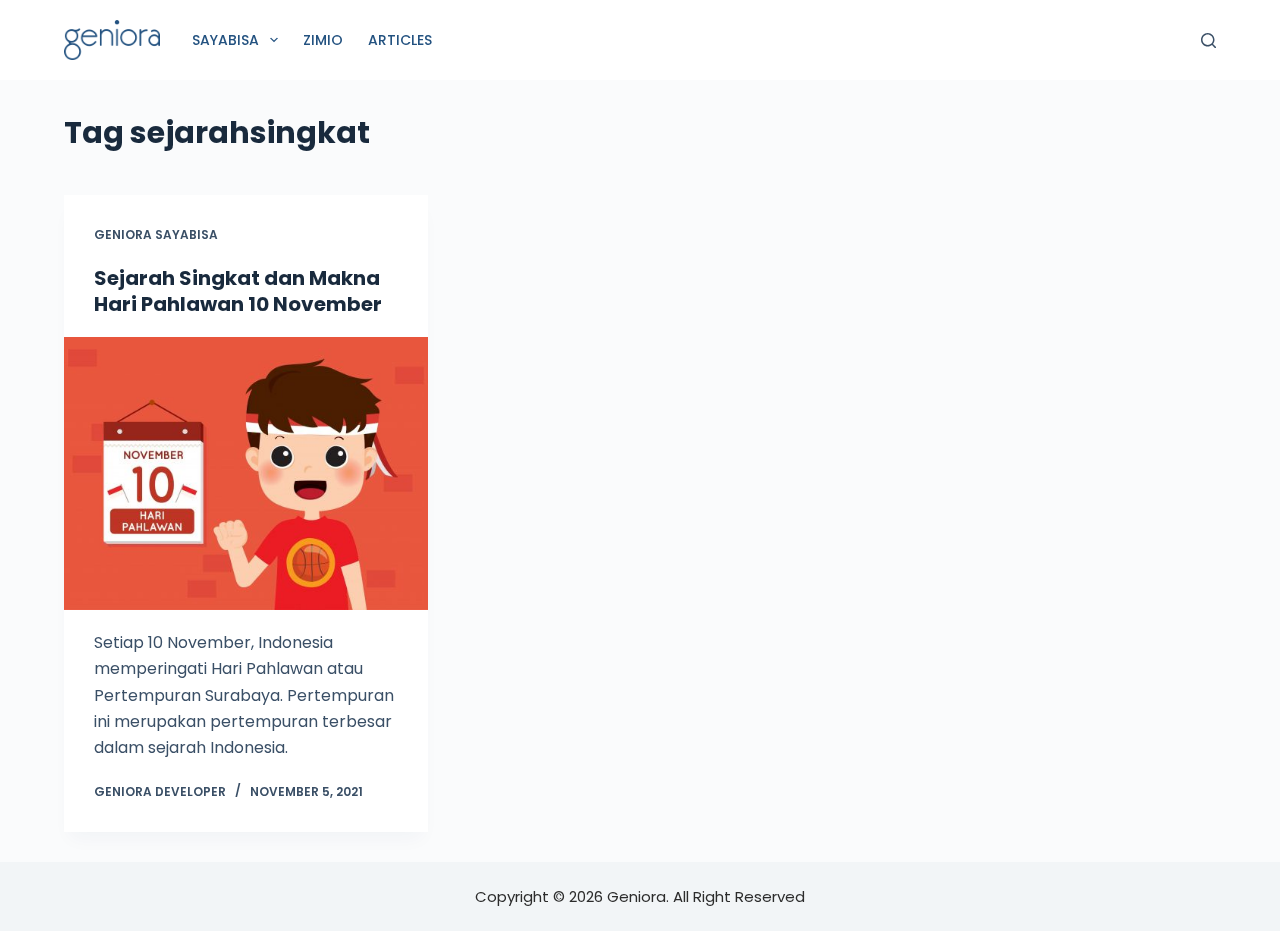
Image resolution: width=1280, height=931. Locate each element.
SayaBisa (225, 40)
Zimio (323, 40)
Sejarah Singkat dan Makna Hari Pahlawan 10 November (238, 291)
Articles (400, 40)
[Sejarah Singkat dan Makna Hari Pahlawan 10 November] (246, 473)
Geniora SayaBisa (156, 234)
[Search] (1208, 40)
